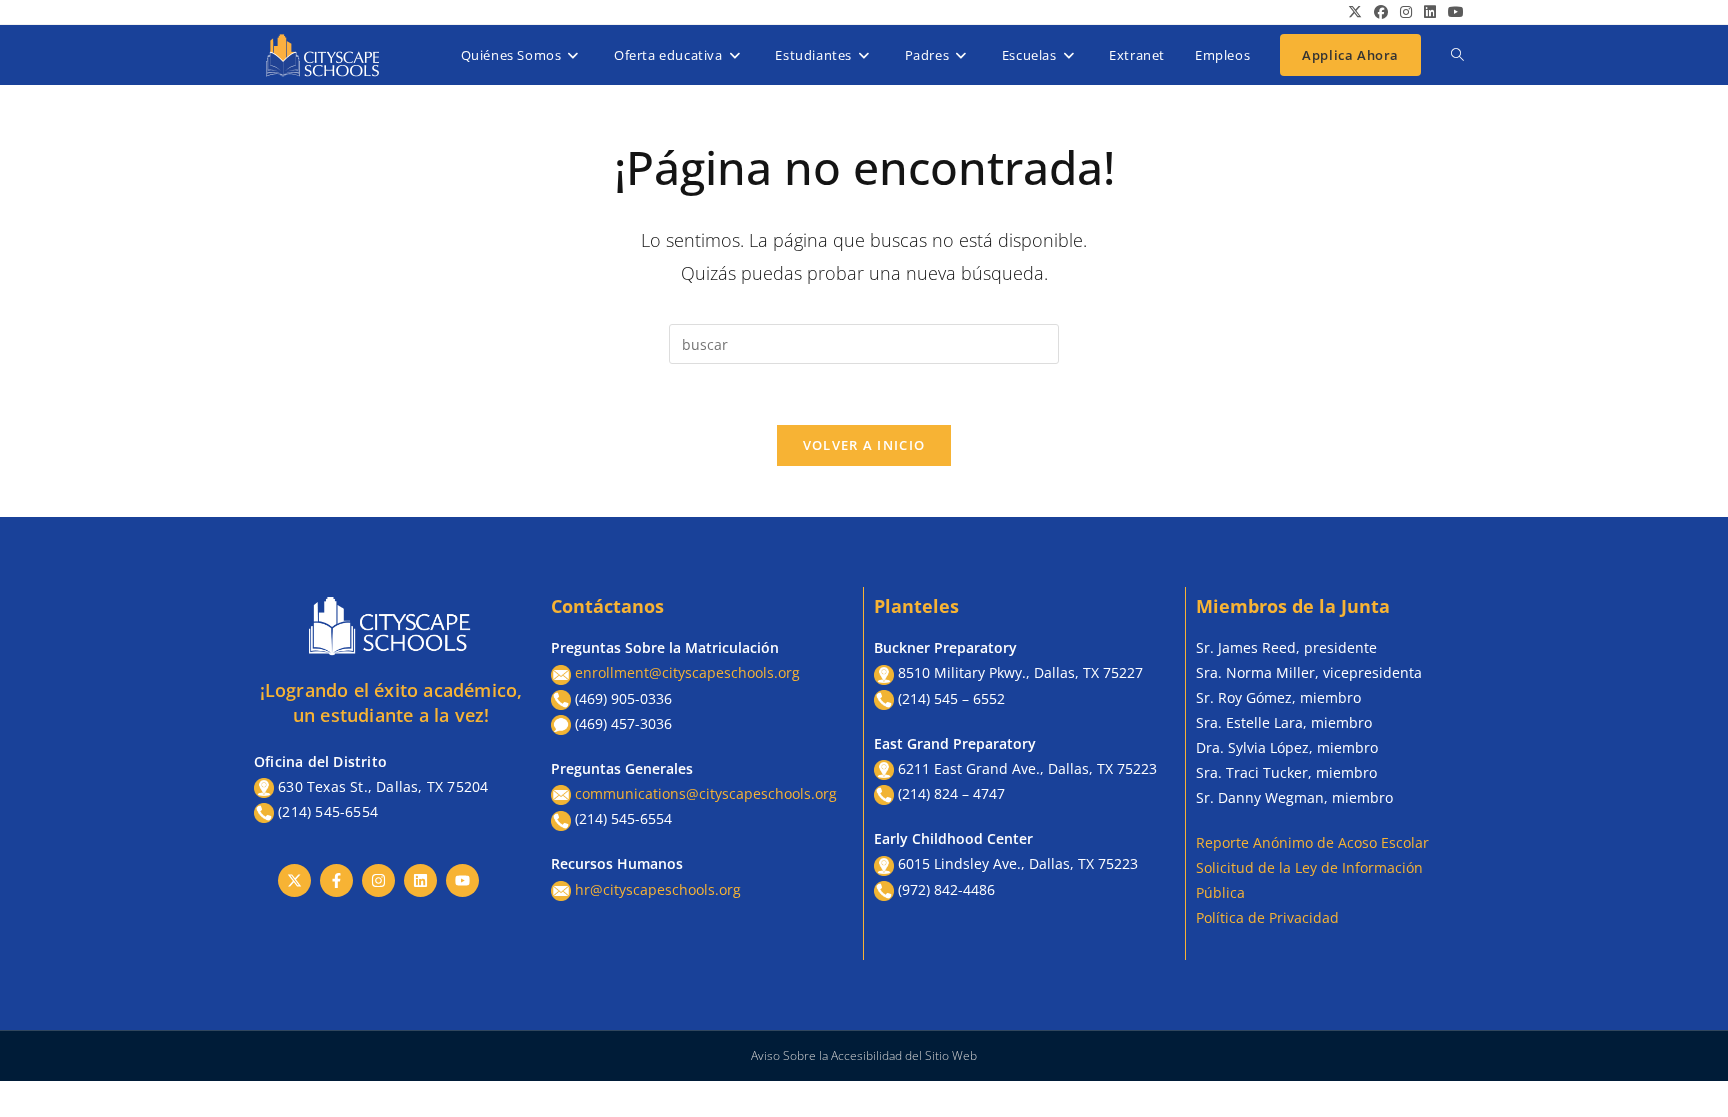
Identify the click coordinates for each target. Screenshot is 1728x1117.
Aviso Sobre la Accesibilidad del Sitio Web (864, 1055)
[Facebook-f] (336, 880)
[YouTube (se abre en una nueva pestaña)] (1453, 12)
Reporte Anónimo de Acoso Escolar (1312, 842)
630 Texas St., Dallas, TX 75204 (383, 786)
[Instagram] (378, 880)
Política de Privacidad (1267, 917)
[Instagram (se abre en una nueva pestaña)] (1406, 12)
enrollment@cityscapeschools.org (687, 672)
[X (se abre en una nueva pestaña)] (1355, 12)
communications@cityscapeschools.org (706, 793)
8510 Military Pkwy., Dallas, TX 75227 (1020, 672)
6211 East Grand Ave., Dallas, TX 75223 (1027, 768)
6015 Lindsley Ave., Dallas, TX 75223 (1018, 863)
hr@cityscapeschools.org (658, 889)
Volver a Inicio (864, 445)
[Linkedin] (420, 880)
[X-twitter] (294, 880)
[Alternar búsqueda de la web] (1457, 55)
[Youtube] (462, 880)
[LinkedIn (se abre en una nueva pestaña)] (1430, 12)
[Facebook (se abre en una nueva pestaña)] (1381, 12)
